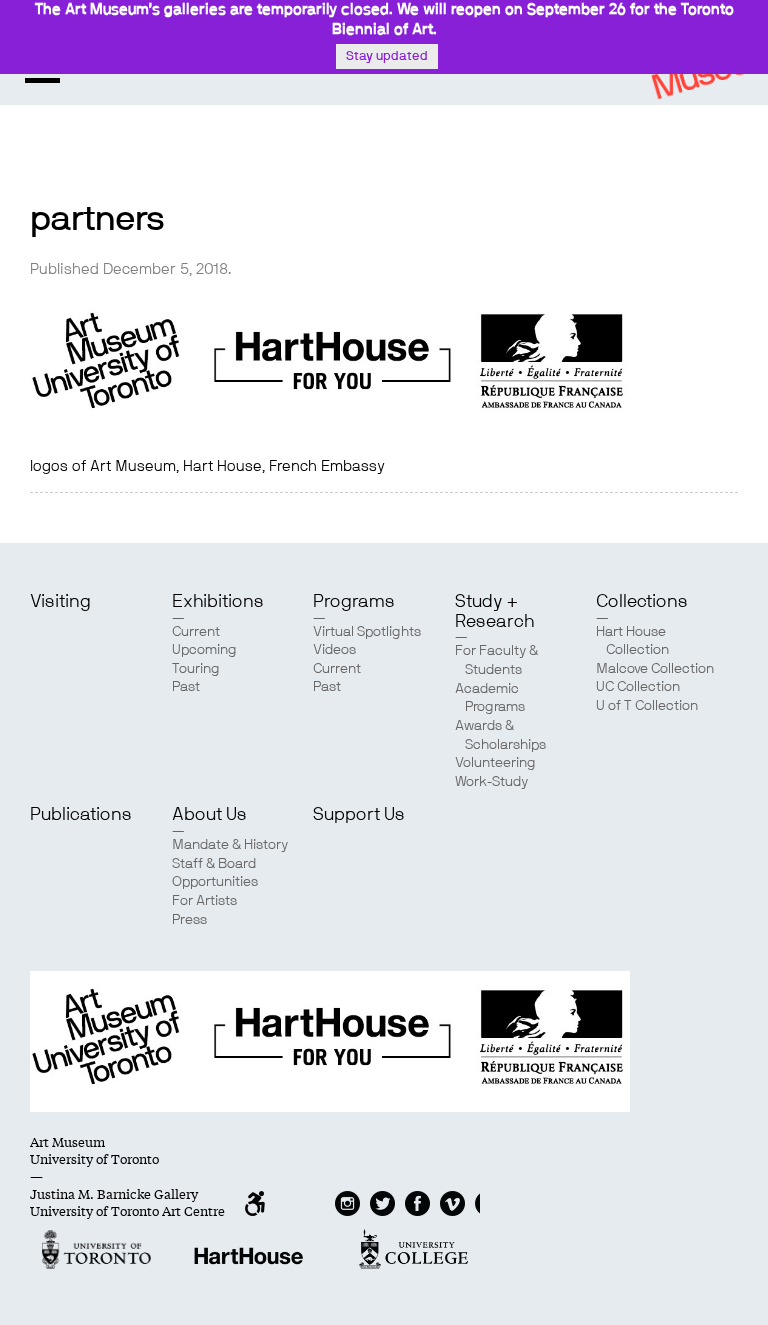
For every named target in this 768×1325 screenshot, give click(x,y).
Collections (642, 602)
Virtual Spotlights (367, 632)
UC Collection (638, 687)
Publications (81, 815)
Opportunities (215, 882)
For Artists (204, 901)
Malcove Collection (655, 669)
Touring (196, 669)
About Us (209, 815)
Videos (334, 650)
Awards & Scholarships (500, 735)
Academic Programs (490, 698)
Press (189, 920)
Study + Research (494, 612)
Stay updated (387, 56)
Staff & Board (214, 864)
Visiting (60, 602)
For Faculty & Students (496, 660)
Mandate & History (230, 845)
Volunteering (495, 763)
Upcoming (204, 650)
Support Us (359, 815)
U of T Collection (647, 706)
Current (196, 632)
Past (186, 687)
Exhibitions (218, 602)
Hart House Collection (632, 641)
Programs (354, 602)
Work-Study (491, 782)
